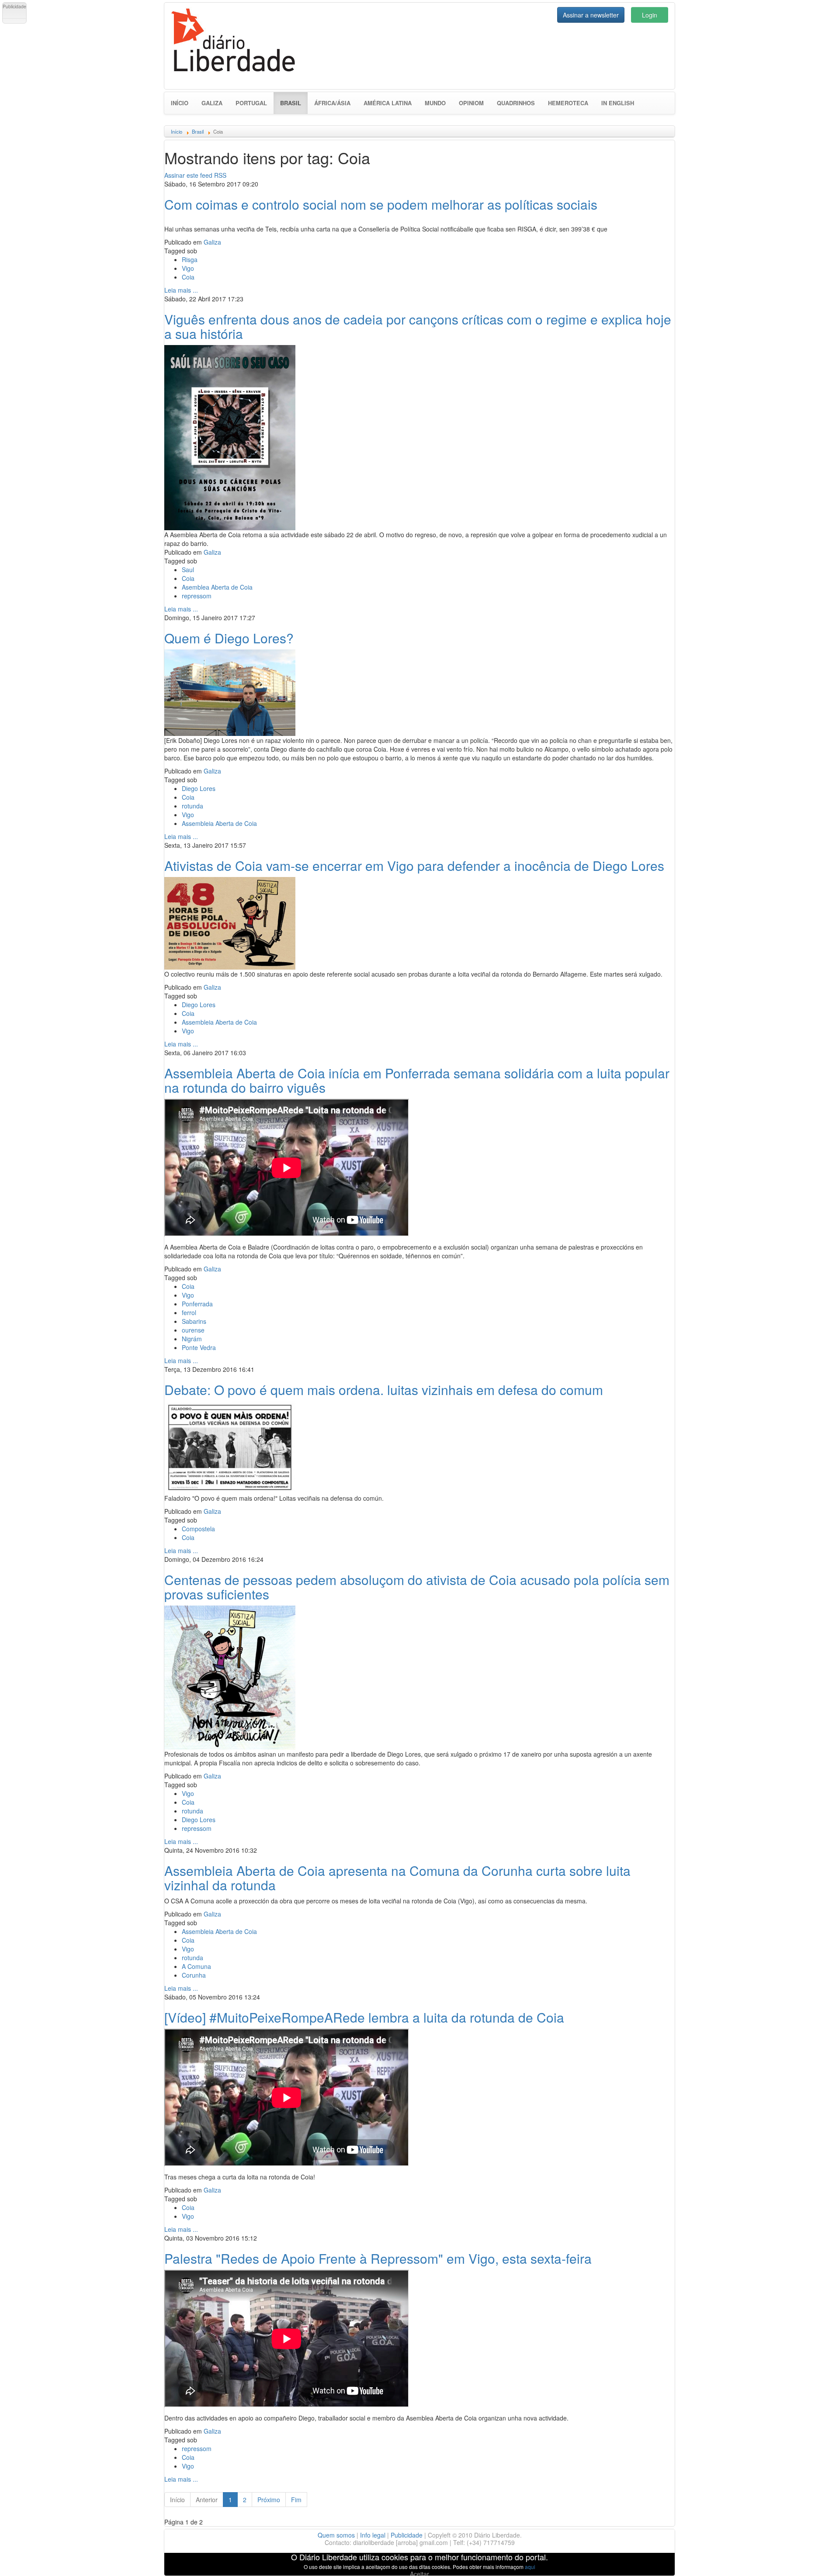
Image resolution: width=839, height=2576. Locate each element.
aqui (530, 2567)
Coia (188, 277)
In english (618, 103)
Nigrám (192, 1339)
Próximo (269, 2500)
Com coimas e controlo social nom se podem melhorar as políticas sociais (381, 204)
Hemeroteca (568, 103)
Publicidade (407, 2535)
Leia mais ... (181, 290)
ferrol (189, 1312)
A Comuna (196, 1966)
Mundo (435, 103)
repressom (197, 596)
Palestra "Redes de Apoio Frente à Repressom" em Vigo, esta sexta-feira (378, 2258)
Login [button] (650, 15)
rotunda (192, 806)
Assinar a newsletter (591, 15)
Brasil (294, 103)
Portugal (251, 103)
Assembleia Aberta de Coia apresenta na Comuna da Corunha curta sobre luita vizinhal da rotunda (397, 1878)
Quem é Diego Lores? (229, 638)
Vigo (188, 268)
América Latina (388, 103)
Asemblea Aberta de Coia (217, 587)
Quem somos (336, 2535)
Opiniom (471, 103)
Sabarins (194, 1321)
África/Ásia (332, 103)
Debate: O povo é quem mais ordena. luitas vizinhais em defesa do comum (384, 1390)
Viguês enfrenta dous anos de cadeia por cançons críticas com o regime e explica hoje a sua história (418, 326)
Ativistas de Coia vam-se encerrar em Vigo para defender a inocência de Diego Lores (414, 865)
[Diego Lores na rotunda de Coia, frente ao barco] (230, 691)
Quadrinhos (516, 103)
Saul (188, 570)
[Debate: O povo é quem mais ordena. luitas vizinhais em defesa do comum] (230, 1446)
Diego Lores (199, 788)
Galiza (212, 103)
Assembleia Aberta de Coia (219, 823)
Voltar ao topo (813, 2558)
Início (180, 103)
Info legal (373, 2535)
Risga (190, 259)
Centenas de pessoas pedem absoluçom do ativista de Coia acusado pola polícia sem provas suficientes (417, 1587)
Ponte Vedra (199, 1347)
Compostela (198, 1529)
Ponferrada (197, 1304)
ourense (193, 1330)
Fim (296, 2500)
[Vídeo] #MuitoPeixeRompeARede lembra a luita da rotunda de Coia (364, 2017)
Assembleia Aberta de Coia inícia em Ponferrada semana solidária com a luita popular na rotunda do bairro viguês (417, 1080)
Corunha (194, 1975)
